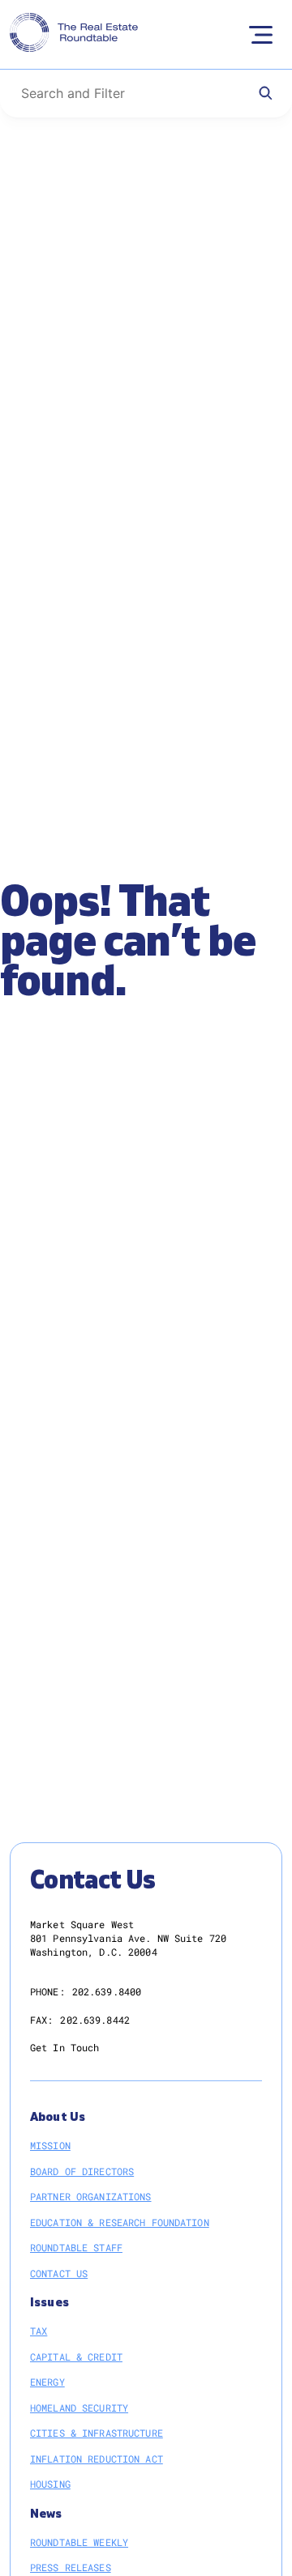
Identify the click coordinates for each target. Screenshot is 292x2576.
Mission (50, 2145)
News (46, 2514)
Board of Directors (82, 2171)
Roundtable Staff (76, 2247)
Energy (47, 2382)
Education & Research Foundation (120, 2222)
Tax (39, 2331)
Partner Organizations (91, 2196)
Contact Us (59, 2273)
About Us (58, 2117)
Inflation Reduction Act (97, 2459)
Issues (49, 2303)
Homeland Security (79, 2408)
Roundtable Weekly (79, 2542)
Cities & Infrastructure (97, 2433)
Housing (50, 2484)
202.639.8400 (107, 1991)
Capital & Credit (76, 2357)
